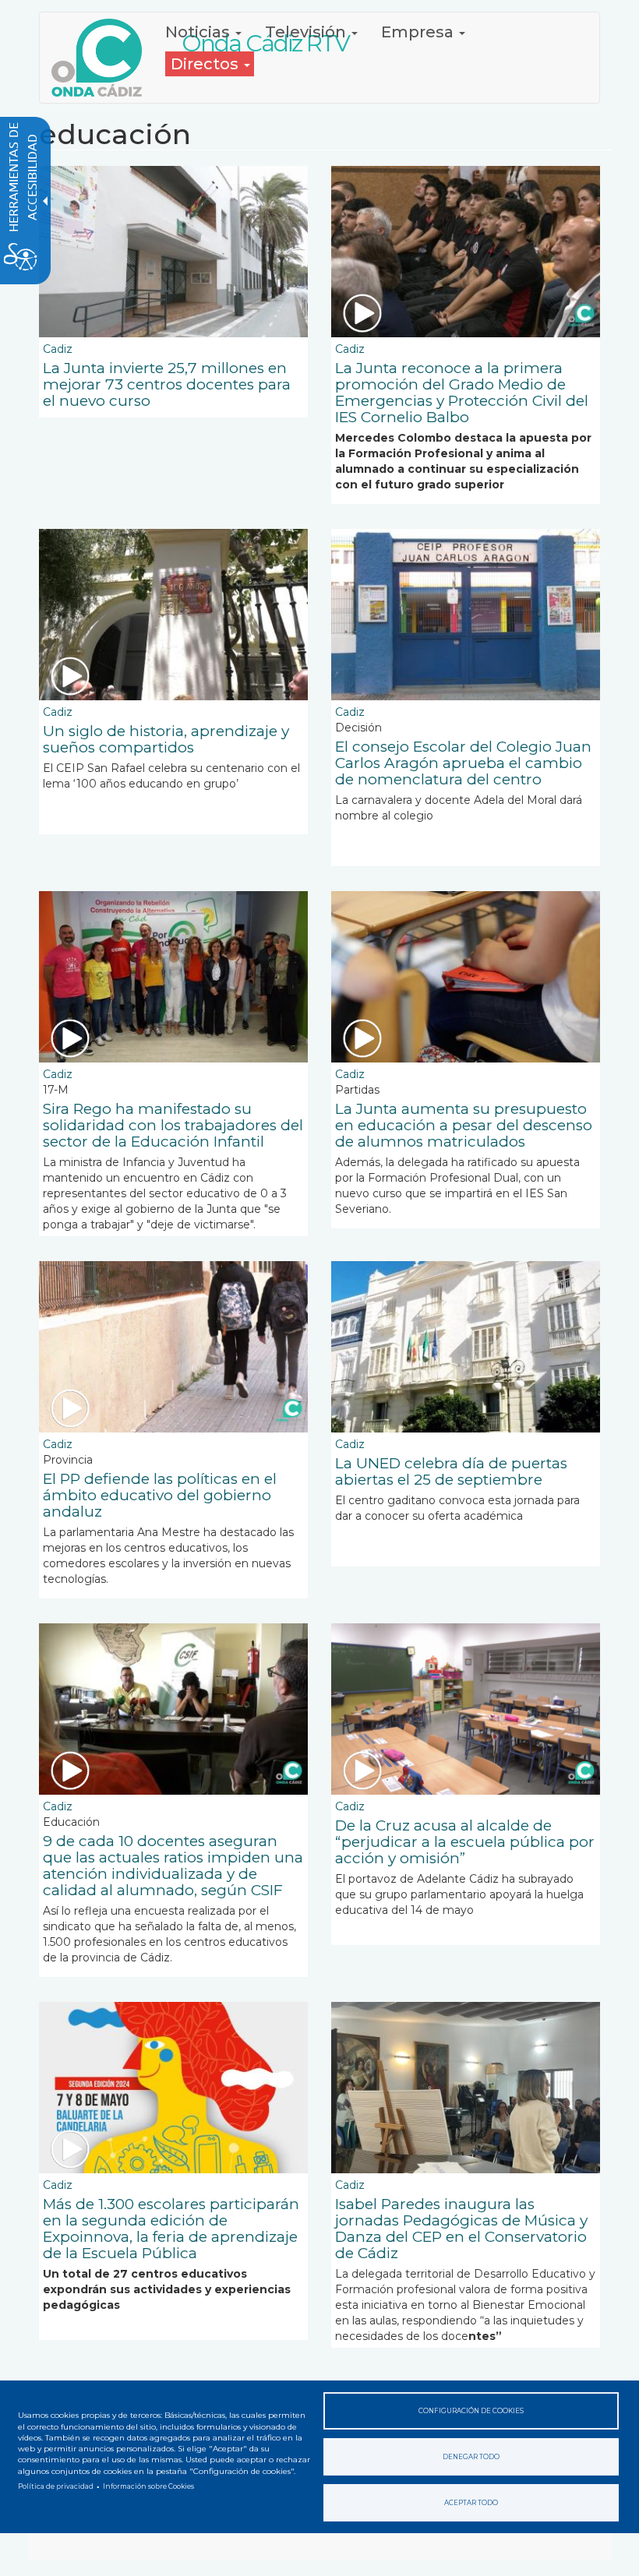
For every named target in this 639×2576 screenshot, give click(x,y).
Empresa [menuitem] (419, 32)
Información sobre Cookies (148, 2486)
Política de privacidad (56, 2486)
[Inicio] (102, 58)
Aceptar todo (471, 2503)
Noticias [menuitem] (199, 32)
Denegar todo (471, 2457)
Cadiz (58, 349)
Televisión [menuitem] (307, 32)
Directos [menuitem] (207, 64)
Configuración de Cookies (471, 2411)
